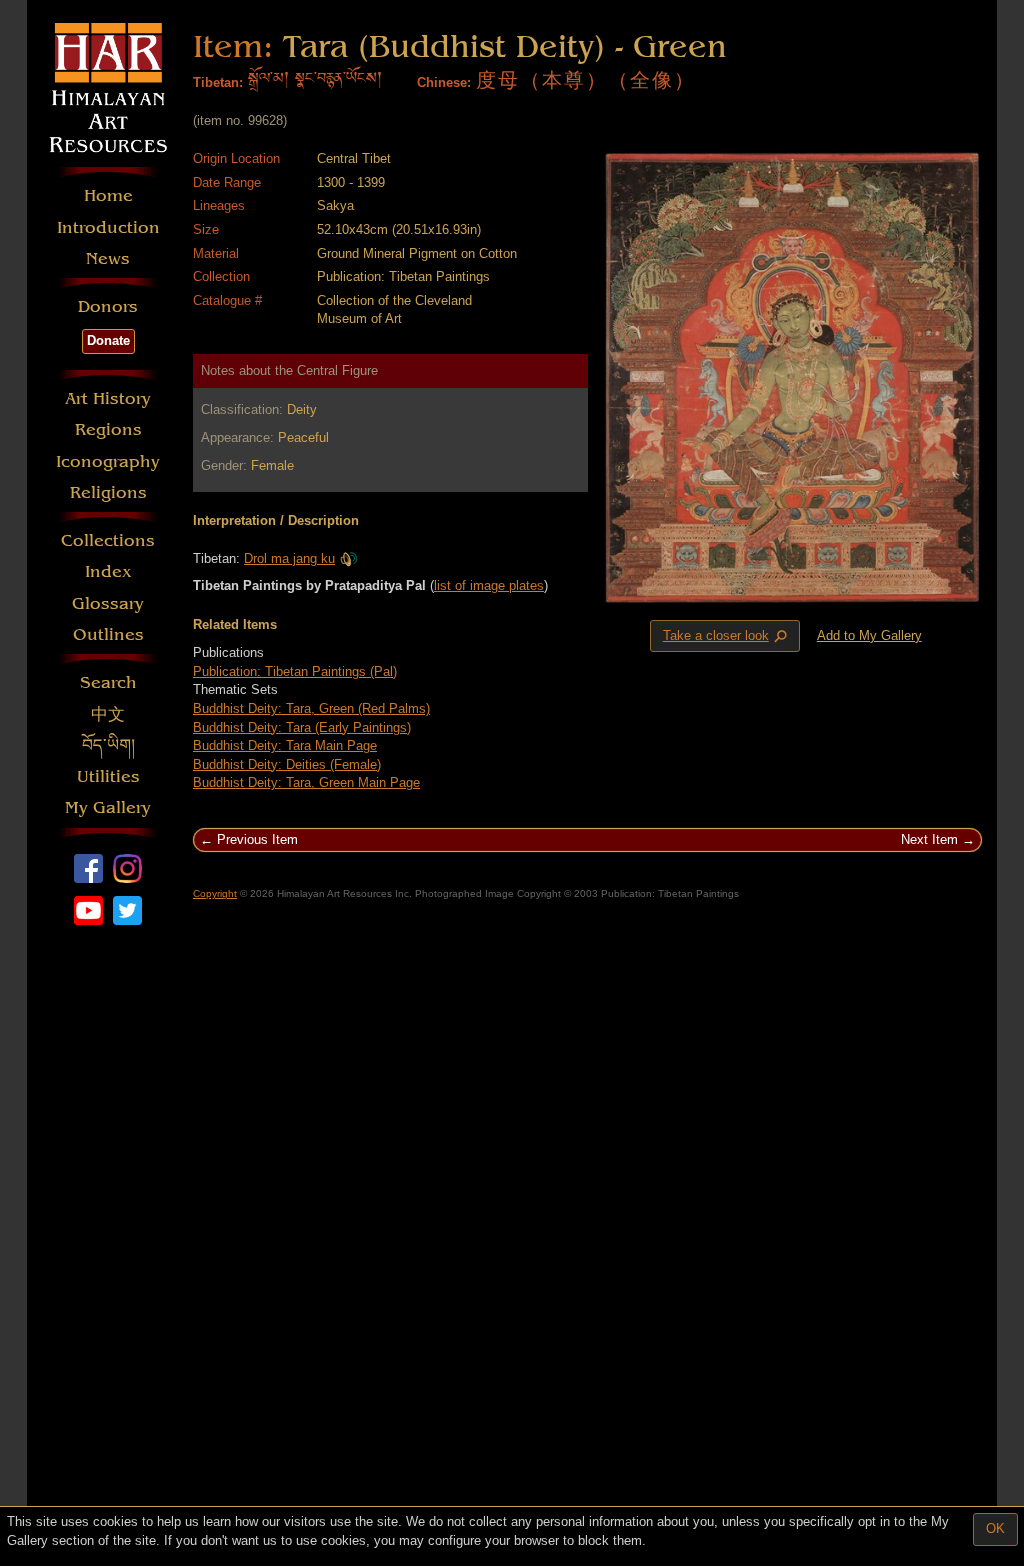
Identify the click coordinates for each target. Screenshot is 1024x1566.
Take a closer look (727, 636)
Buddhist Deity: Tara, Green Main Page (306, 782)
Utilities (108, 776)
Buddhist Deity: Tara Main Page (285, 745)
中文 (108, 714)
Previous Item (257, 839)
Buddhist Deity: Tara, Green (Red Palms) (311, 708)
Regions (108, 429)
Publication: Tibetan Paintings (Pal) (295, 671)
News (108, 258)
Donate (108, 340)
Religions (108, 492)
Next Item (929, 839)
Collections (108, 540)
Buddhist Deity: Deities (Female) (287, 764)
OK (995, 1528)
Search (108, 682)
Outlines (108, 634)
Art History (108, 398)
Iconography (108, 461)
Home (108, 195)
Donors (108, 306)
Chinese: (444, 82)
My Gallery (108, 807)
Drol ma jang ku (289, 558)
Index (108, 571)
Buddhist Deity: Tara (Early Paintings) (302, 727)
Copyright (215, 893)
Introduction (108, 227)
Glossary (108, 603)
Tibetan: (218, 82)
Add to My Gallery (869, 635)
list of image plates (489, 585)
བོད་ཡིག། (108, 745)
